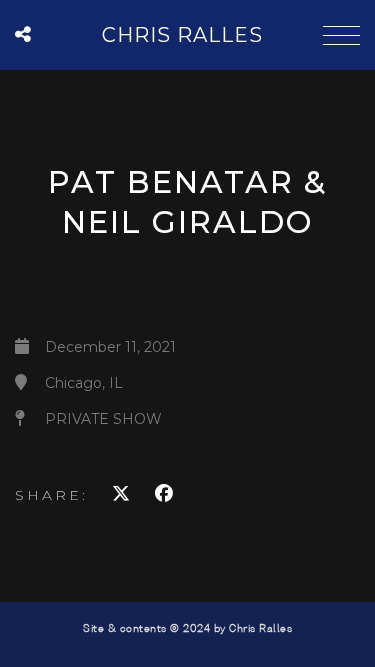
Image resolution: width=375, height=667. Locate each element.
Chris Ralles (182, 35)
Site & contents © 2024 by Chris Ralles (187, 629)
